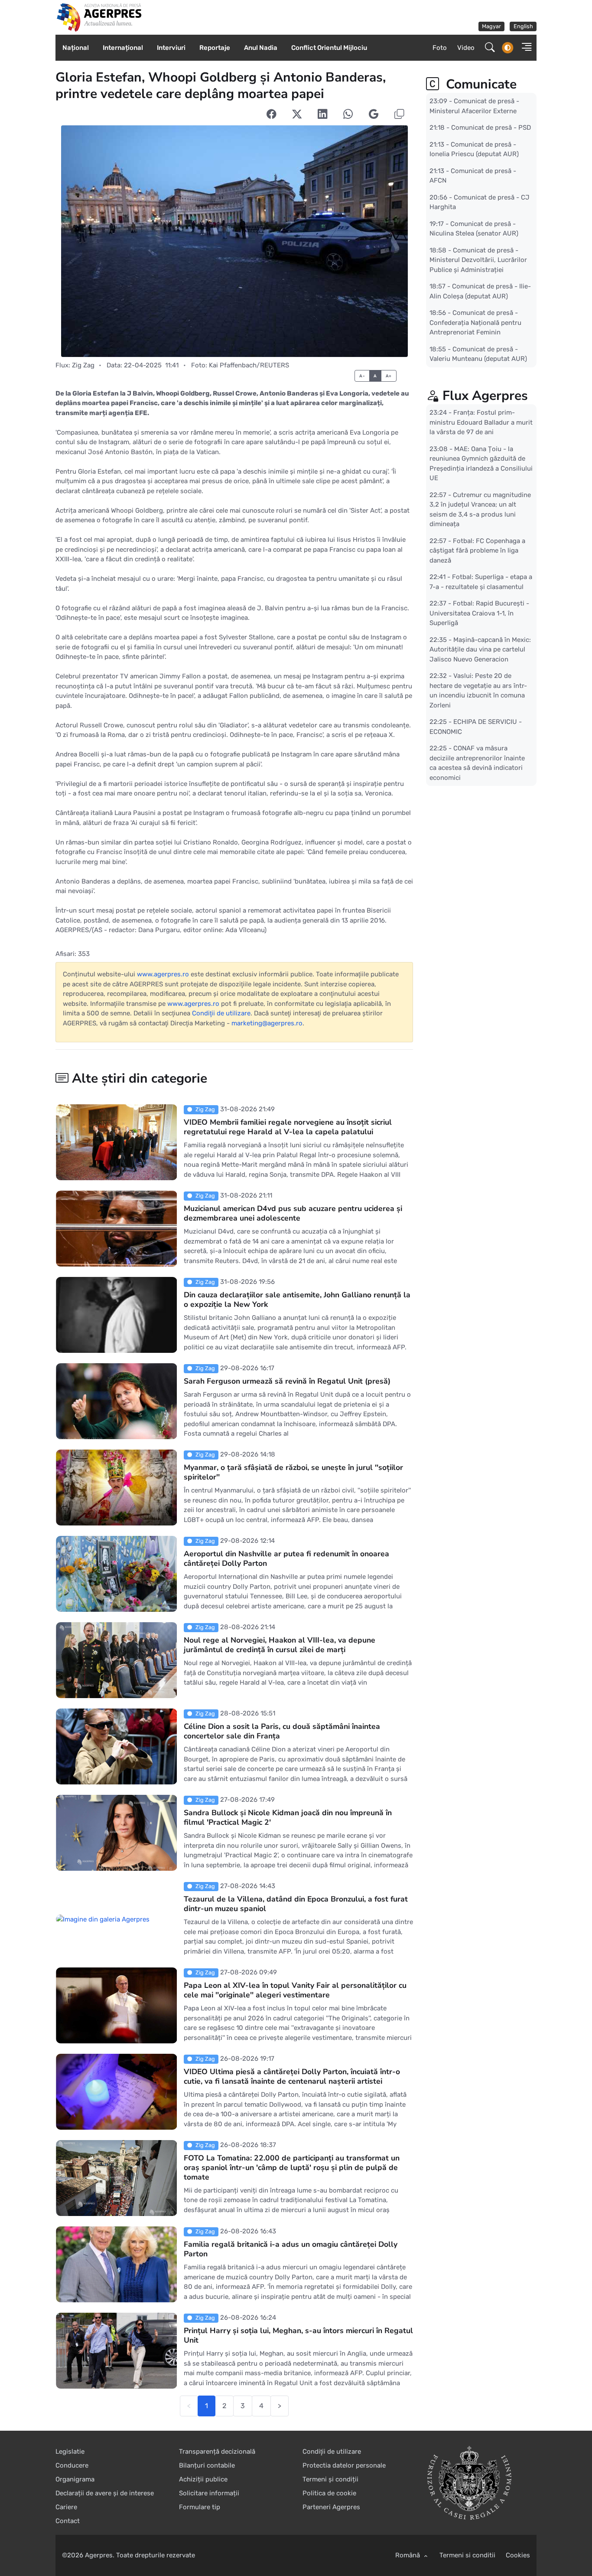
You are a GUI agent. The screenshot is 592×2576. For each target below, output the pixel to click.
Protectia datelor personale (344, 2465)
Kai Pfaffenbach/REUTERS (249, 365)
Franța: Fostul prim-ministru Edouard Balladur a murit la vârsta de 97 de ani (481, 422)
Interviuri (171, 48)
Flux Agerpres (485, 396)
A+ (389, 376)
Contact (68, 2521)
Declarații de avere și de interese (105, 2493)
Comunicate (480, 84)
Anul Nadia (261, 48)
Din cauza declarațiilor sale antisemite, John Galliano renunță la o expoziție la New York (297, 1299)
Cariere (66, 2507)
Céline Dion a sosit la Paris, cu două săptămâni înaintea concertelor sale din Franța (282, 1731)
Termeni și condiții (330, 2479)
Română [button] (408, 2555)
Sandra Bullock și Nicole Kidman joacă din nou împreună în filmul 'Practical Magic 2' (288, 1817)
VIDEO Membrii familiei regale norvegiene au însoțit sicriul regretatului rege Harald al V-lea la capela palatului (288, 1127)
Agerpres (99, 2555)
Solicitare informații (209, 2493)
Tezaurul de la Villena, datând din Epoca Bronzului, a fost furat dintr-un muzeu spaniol (296, 1904)
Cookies (518, 2555)
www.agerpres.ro (163, 974)
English (523, 26)
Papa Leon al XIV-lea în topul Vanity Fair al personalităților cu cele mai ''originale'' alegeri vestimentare (295, 1990)
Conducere (72, 2465)
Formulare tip (200, 2507)
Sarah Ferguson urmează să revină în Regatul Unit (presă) (287, 1381)
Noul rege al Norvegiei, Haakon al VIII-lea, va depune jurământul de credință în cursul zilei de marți (280, 1645)
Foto (440, 48)
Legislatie (70, 2452)
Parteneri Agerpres (331, 2507)
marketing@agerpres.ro (267, 1023)
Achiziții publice (203, 2479)
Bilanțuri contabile (207, 2465)
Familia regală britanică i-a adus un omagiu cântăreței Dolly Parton (291, 2249)
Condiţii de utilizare (221, 1013)
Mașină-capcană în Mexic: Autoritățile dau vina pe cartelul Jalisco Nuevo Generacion (480, 649)
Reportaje (215, 48)
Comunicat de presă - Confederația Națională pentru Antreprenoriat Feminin (475, 322)
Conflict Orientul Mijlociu (329, 48)
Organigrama (75, 2479)
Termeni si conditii (467, 2555)
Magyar (491, 26)
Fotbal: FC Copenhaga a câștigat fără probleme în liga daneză (477, 550)
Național (76, 48)
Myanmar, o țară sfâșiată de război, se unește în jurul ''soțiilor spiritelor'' (293, 1472)
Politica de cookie (329, 2493)
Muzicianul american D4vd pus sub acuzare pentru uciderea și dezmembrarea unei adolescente (293, 1213)
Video (466, 48)
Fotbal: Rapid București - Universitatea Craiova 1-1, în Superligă (479, 613)
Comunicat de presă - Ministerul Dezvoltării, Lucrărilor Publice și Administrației (478, 260)
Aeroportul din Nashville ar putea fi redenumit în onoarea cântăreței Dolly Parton (286, 1558)
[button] (524, 48)
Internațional (123, 48)
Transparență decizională (217, 2452)
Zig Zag (83, 365)
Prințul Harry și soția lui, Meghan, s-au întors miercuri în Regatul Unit (298, 2335)
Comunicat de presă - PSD (491, 128)
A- (362, 376)
